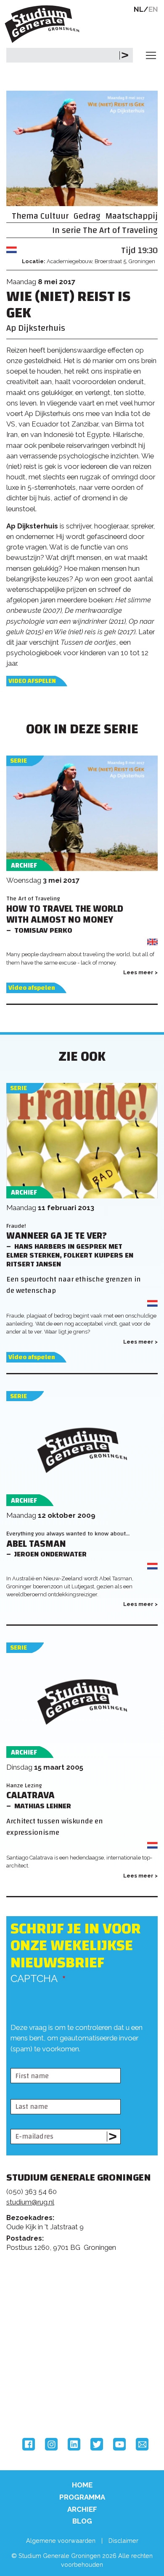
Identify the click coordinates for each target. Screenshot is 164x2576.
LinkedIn (74, 2444)
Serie (19, 761)
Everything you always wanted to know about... (68, 1534)
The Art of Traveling (120, 230)
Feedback (86, 2296)
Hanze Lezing (24, 1785)
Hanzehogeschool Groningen (38, 2403)
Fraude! (16, 1226)
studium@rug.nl (30, 2202)
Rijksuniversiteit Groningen (38, 2368)
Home (82, 2485)
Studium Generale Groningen (44, 24)
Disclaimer (123, 2541)
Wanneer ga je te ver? (57, 1236)
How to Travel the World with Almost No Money (65, 915)
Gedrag (87, 216)
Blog (82, 2521)
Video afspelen (32, 681)
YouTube (119, 2444)
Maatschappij (132, 216)
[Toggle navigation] (151, 55)
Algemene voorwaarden (61, 2541)
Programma (82, 2497)
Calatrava (30, 1795)
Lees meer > (140, 972)
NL (139, 9)
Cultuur (54, 216)
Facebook (29, 2444)
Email (142, 2444)
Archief (82, 2509)
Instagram (51, 2444)
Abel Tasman (36, 1544)
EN (153, 9)
